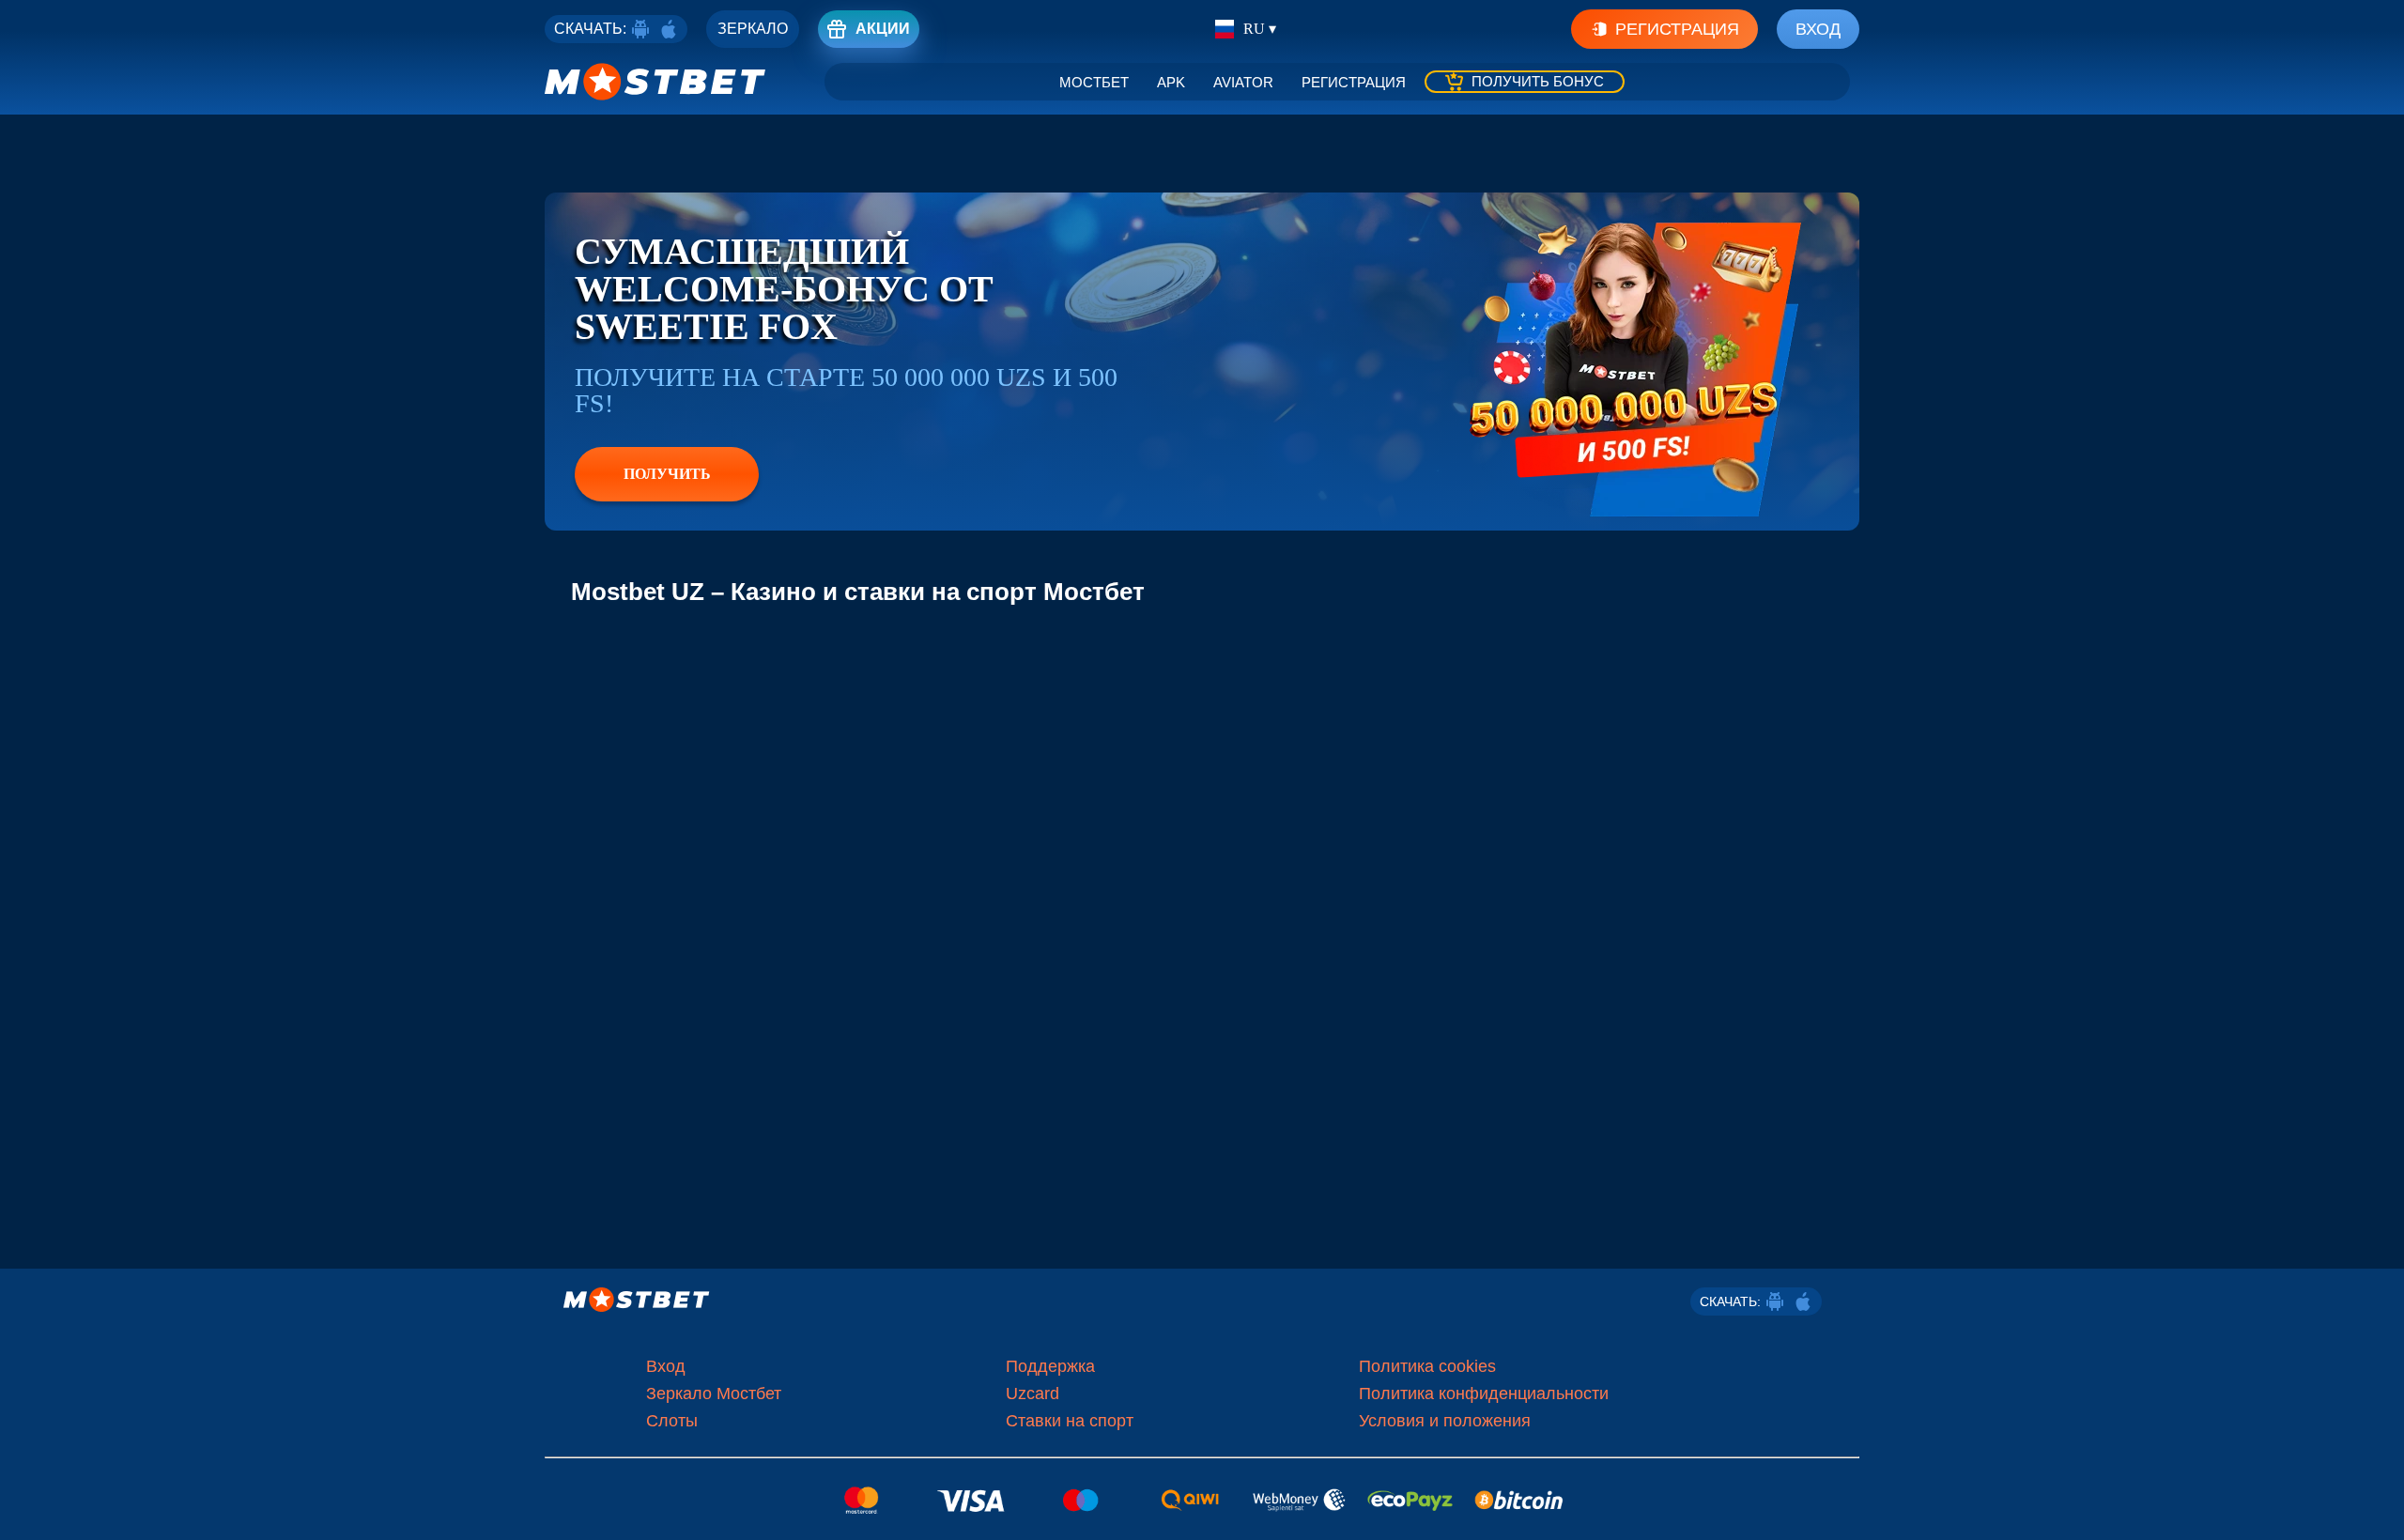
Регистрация (1677, 29)
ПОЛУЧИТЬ (667, 474)
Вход (1818, 29)
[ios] (669, 29)
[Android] (640, 29)
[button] (2376, 1507)
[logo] (655, 82)
